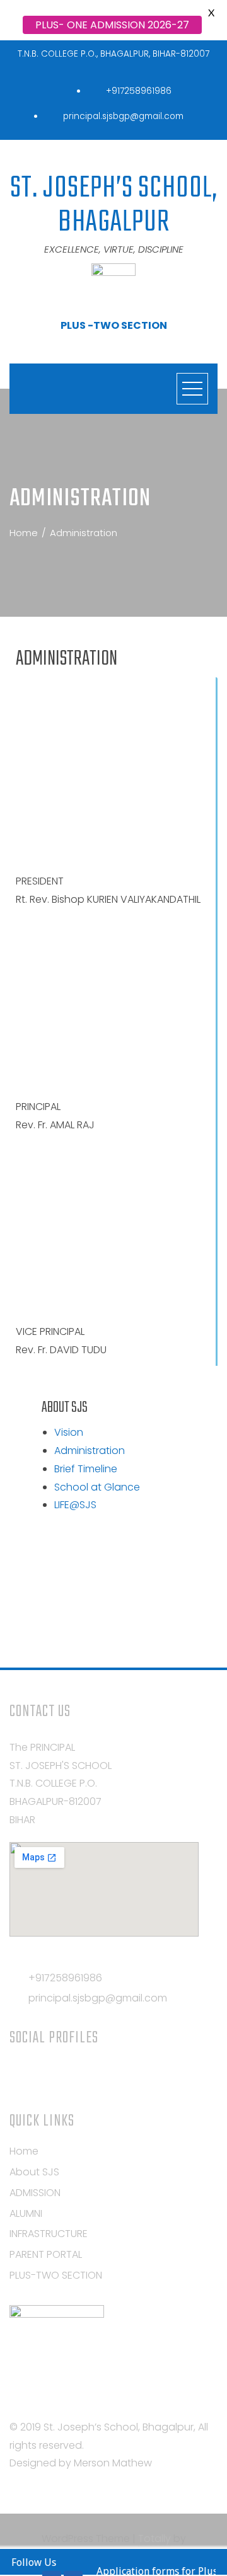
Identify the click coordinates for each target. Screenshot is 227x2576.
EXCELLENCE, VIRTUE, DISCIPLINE (114, 249)
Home (24, 2151)
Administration (90, 1451)
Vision (69, 1432)
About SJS (34, 2172)
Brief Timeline (86, 1469)
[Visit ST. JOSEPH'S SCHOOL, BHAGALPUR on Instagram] (17, 2074)
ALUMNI (26, 2213)
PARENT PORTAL (46, 2254)
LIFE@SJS (75, 1505)
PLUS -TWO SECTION (114, 325)
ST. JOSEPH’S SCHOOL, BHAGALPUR (114, 205)
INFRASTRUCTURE (49, 2234)
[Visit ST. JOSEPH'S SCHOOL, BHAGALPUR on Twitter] (41, 2074)
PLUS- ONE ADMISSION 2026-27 (112, 25)
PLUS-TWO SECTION (56, 2275)
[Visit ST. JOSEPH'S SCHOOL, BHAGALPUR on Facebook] (64, 2074)
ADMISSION (35, 2193)
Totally (154, 2539)
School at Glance (97, 1487)
